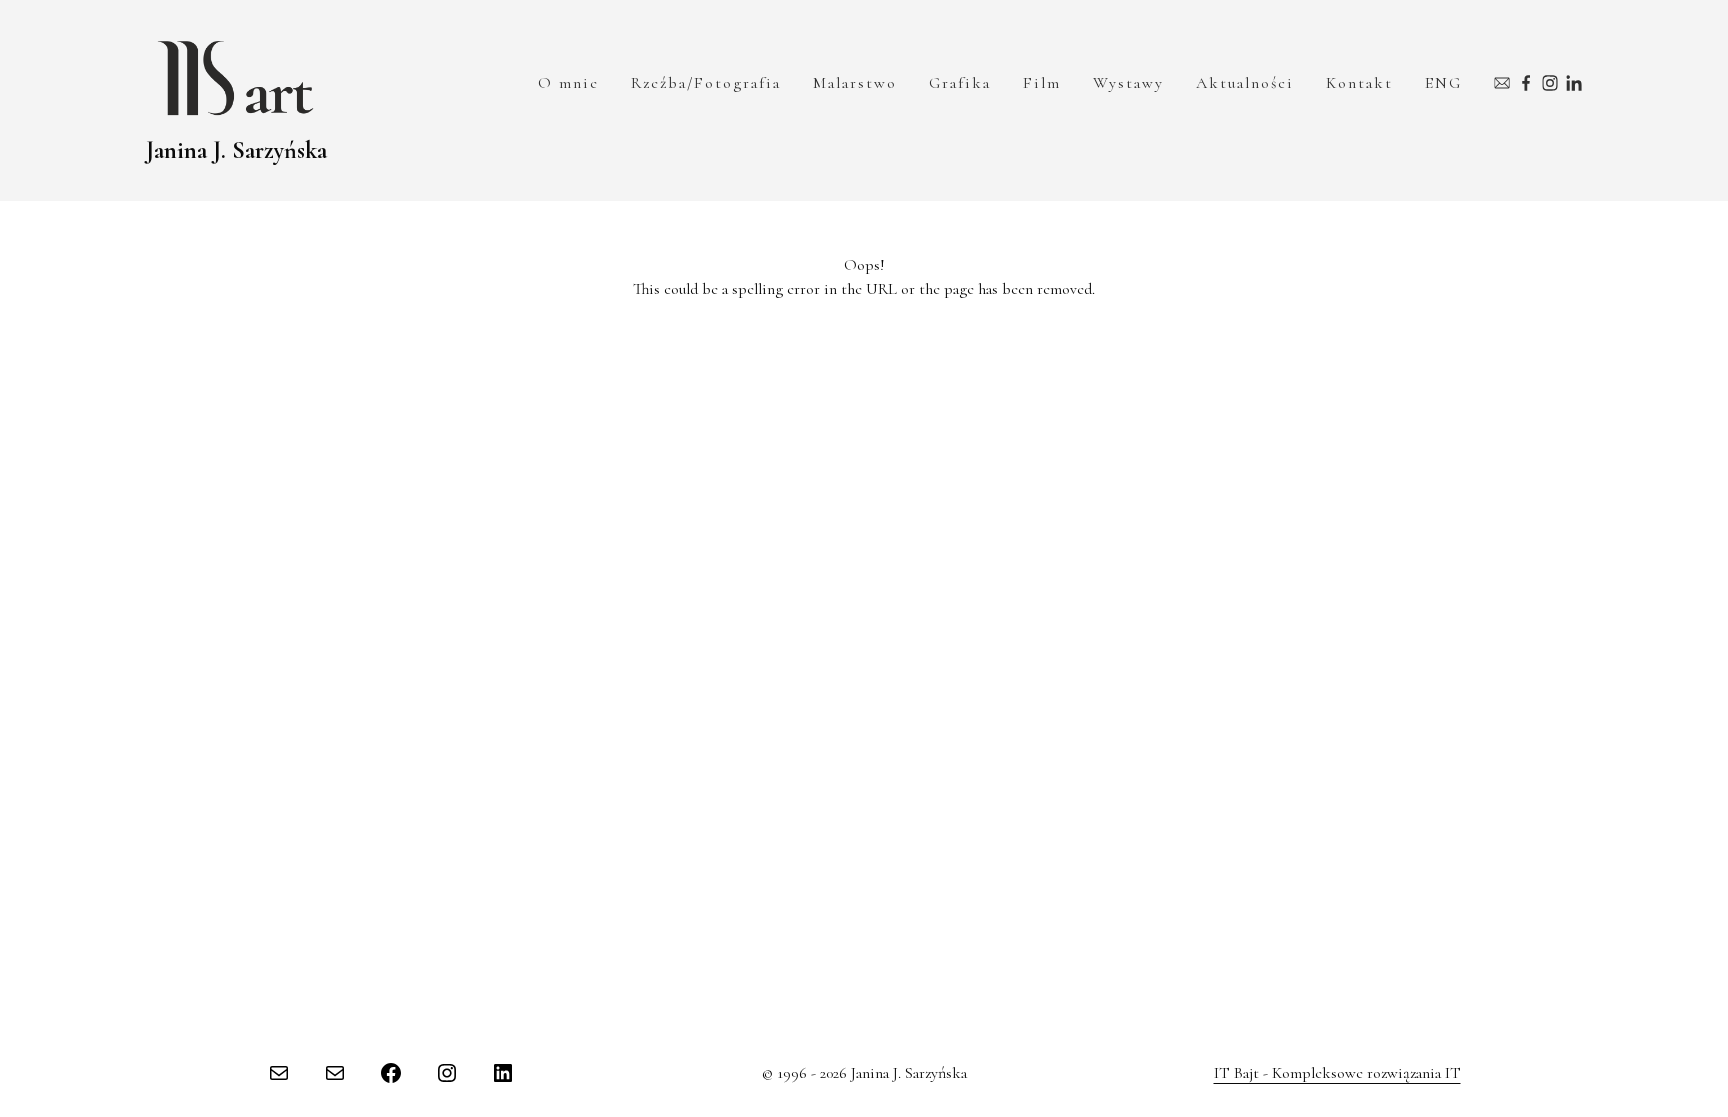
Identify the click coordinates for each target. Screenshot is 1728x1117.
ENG (1443, 83)
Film (1042, 83)
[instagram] (1550, 83)
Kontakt (1359, 83)
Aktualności (1245, 83)
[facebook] (1526, 83)
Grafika (960, 83)
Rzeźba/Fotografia (706, 83)
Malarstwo (855, 83)
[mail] (1502, 83)
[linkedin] (1574, 83)
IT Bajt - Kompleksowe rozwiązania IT (1337, 1073)
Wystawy (1128, 83)
